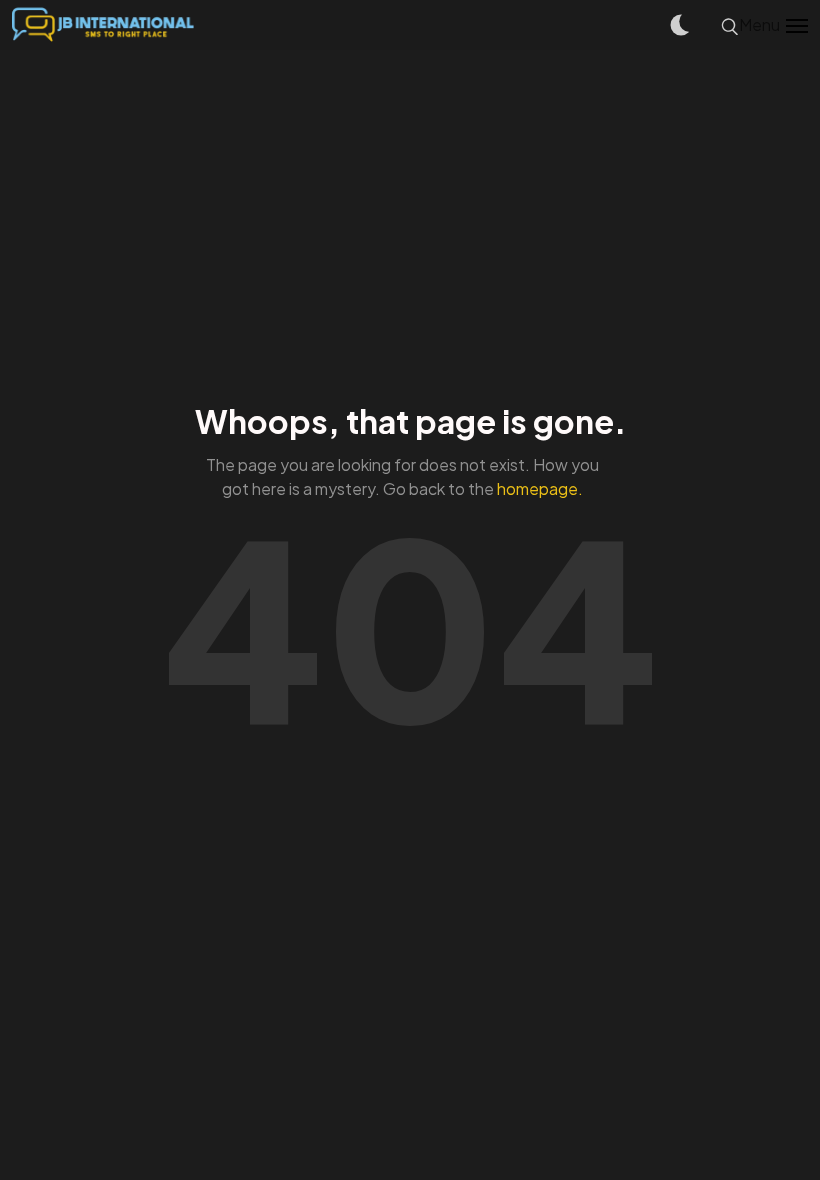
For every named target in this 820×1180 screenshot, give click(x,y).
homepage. (540, 488)
